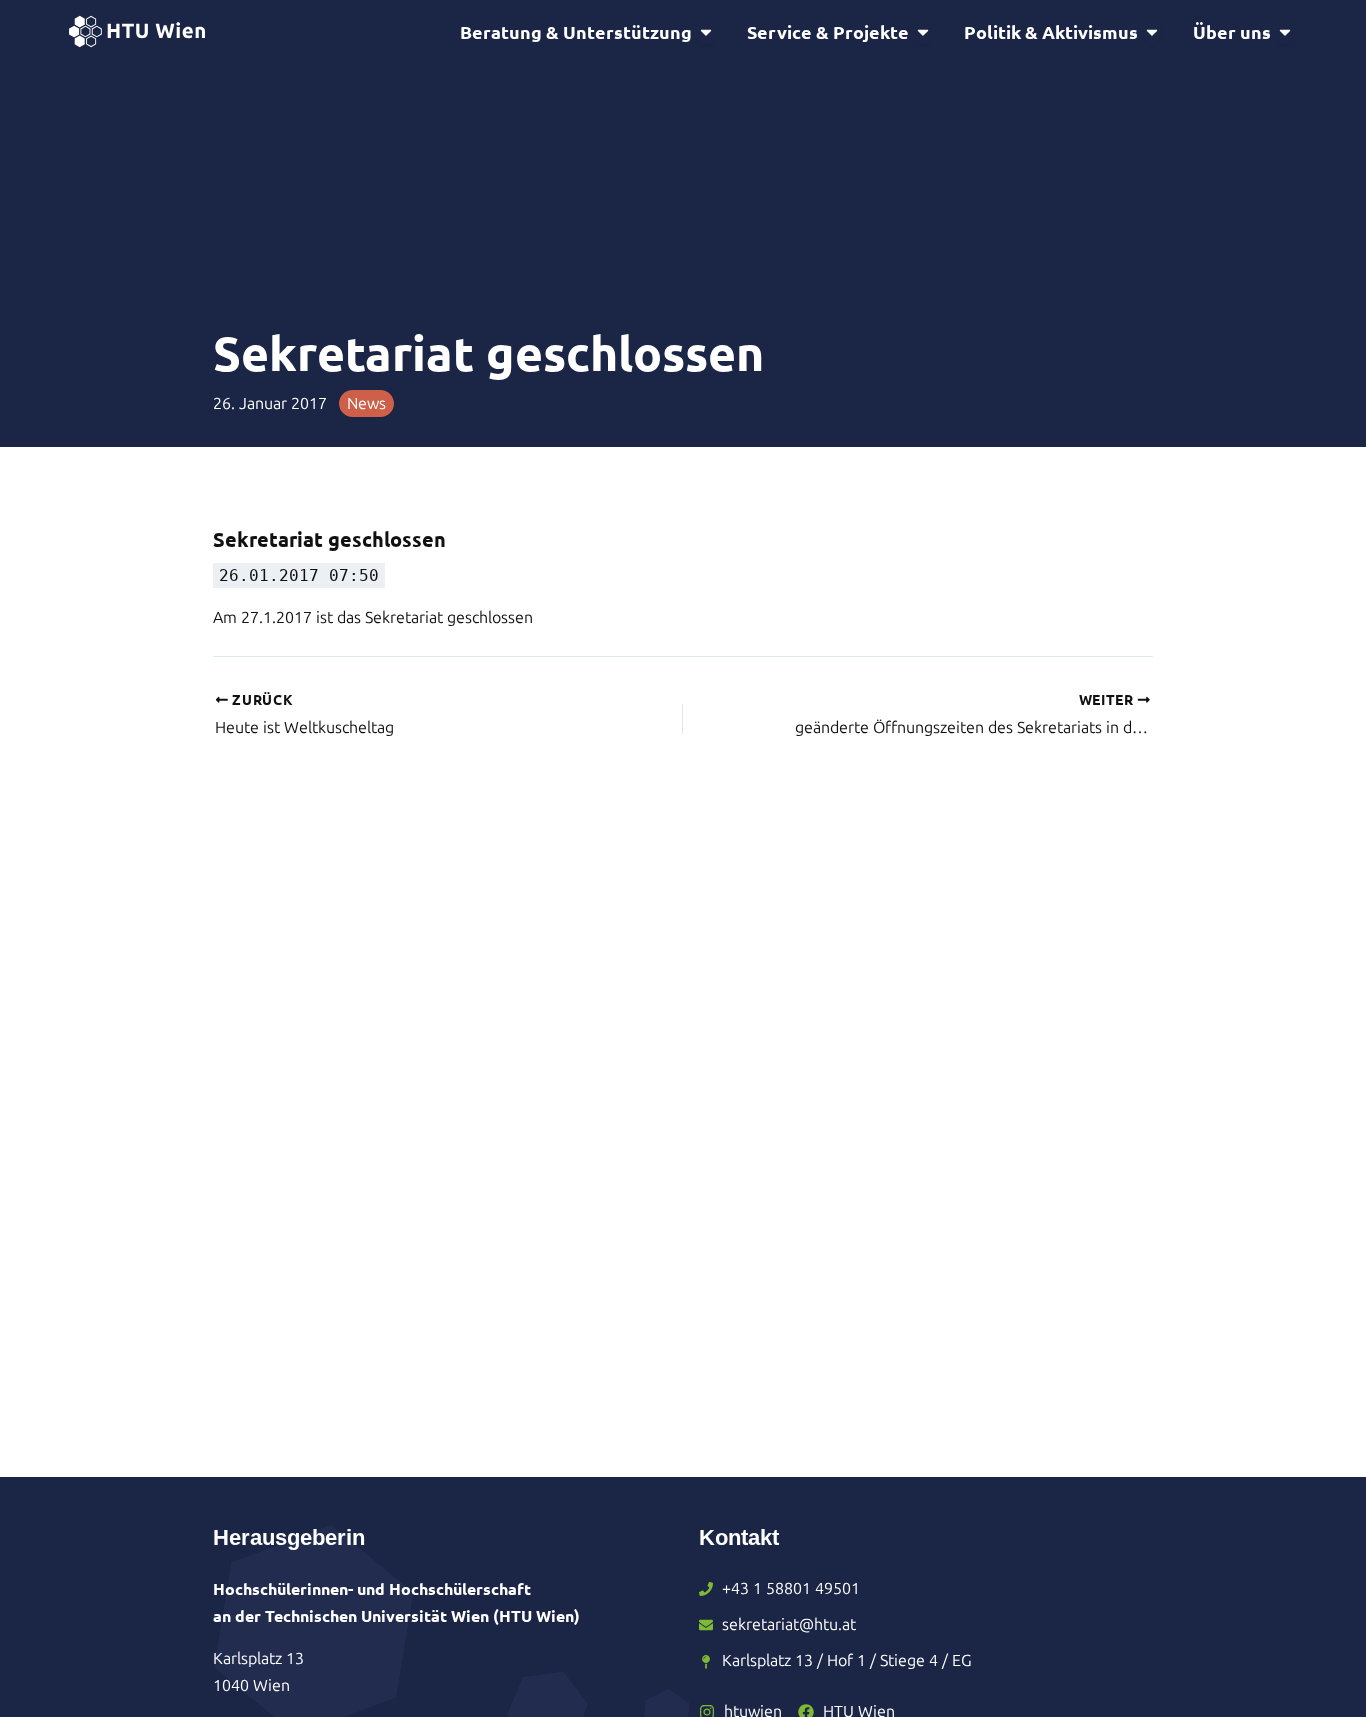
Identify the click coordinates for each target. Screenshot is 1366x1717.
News (366, 403)
